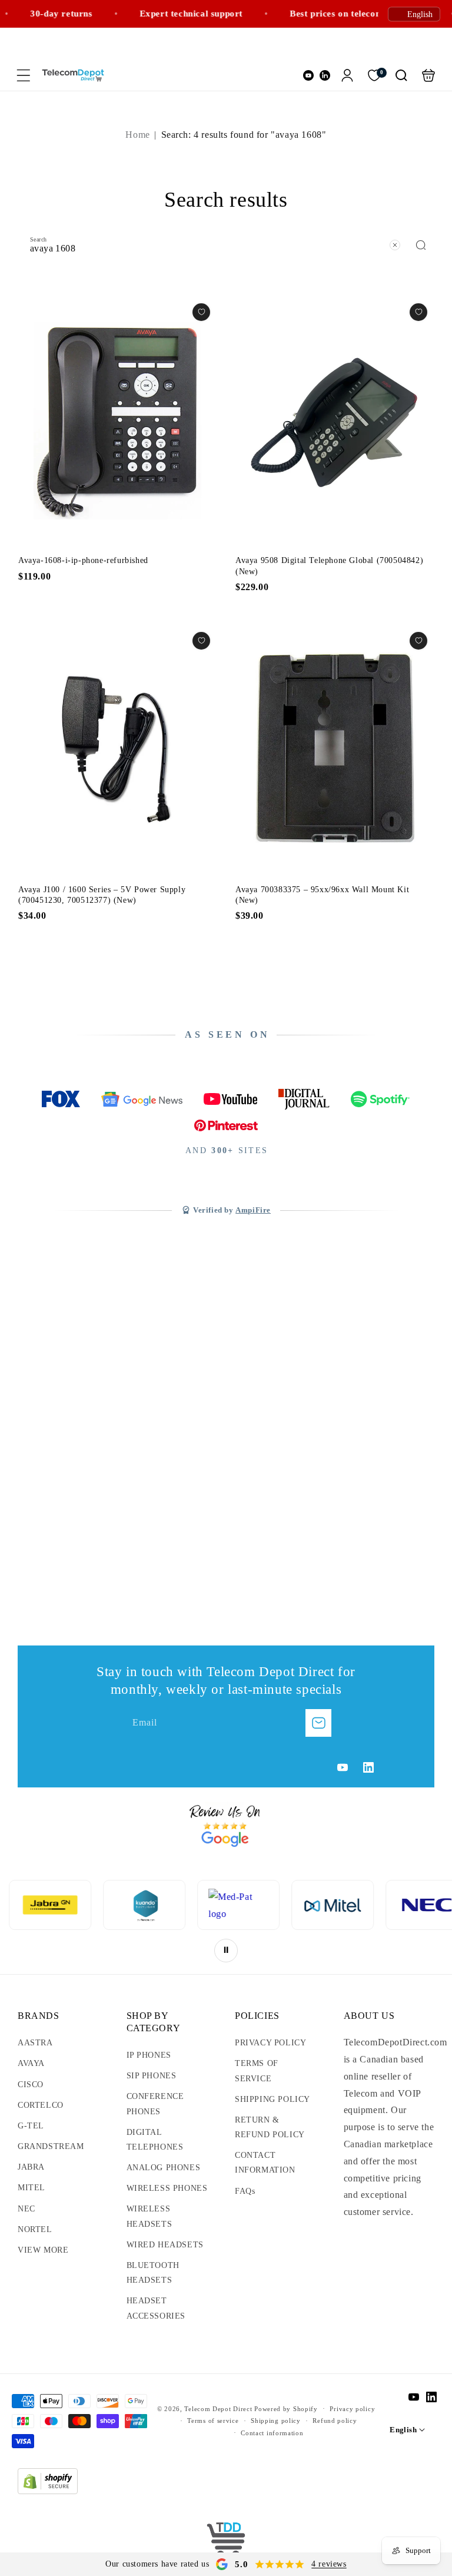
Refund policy (335, 2421)
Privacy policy (352, 2409)
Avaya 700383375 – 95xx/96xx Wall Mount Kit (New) (335, 750)
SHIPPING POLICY (272, 2099)
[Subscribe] (318, 1723)
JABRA (31, 2167)
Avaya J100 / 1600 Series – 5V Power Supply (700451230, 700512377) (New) (117, 750)
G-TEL (31, 2126)
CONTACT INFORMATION (265, 2163)
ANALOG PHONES (164, 2168)
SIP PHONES (152, 2076)
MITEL (31, 2188)
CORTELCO (41, 2105)
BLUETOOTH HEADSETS (153, 2273)
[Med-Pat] (145, 1905)
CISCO (31, 2085)
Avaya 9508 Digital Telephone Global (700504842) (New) (335, 421)
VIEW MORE (43, 2250)
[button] (24, 75)
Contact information (272, 2433)
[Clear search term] (395, 245)
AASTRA (35, 2043)
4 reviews (329, 2564)
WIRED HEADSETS (165, 2245)
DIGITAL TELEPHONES (155, 2140)
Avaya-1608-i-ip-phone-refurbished (117, 421)
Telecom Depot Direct (218, 2409)
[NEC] (333, 1905)
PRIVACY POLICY (270, 2043)
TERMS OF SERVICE (257, 2071)
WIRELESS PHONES (167, 2188)
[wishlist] (201, 312)
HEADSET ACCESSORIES (156, 2308)
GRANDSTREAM (51, 2146)
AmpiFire (253, 1210)
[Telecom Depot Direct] (226, 2541)
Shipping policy (276, 2421)
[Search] (421, 245)
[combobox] (226, 244)
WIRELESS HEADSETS (149, 2216)
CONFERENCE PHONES (155, 2104)
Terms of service (213, 2421)
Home (137, 135)
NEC (26, 2209)
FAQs (245, 2191)
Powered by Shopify (286, 2409)
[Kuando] (51, 1905)
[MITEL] (239, 1905)
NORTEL (35, 2229)
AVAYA (31, 2063)
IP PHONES (149, 2055)
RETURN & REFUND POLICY (270, 2127)
